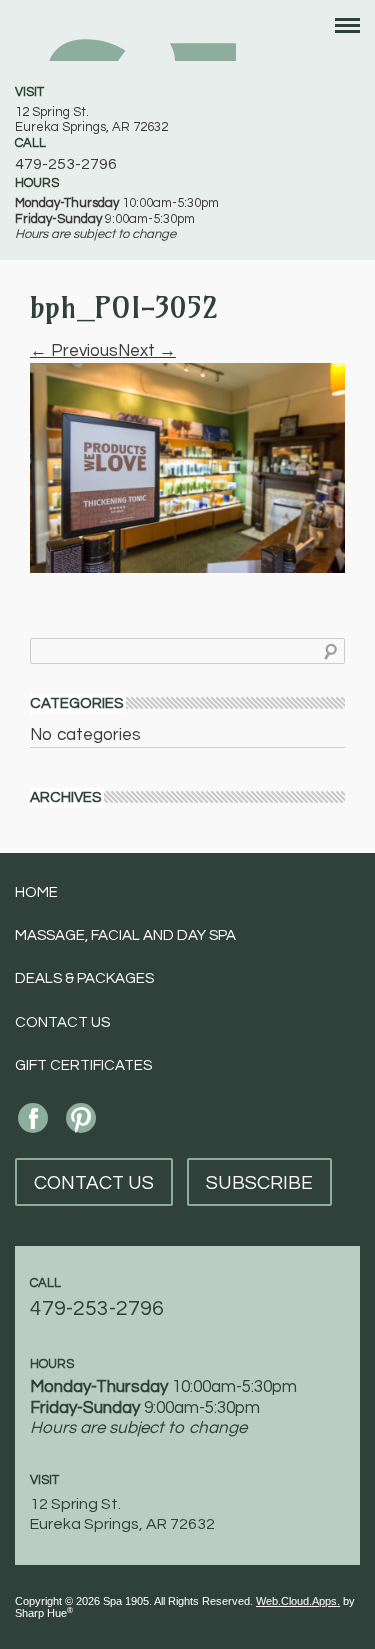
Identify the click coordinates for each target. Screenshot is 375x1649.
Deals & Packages (84, 978)
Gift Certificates (83, 1065)
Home (36, 892)
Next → (147, 351)
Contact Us (62, 1022)
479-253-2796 (66, 164)
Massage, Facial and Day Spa (125, 935)
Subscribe (259, 1183)
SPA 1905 (125, 38)
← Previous (74, 351)
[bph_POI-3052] (187, 467)
